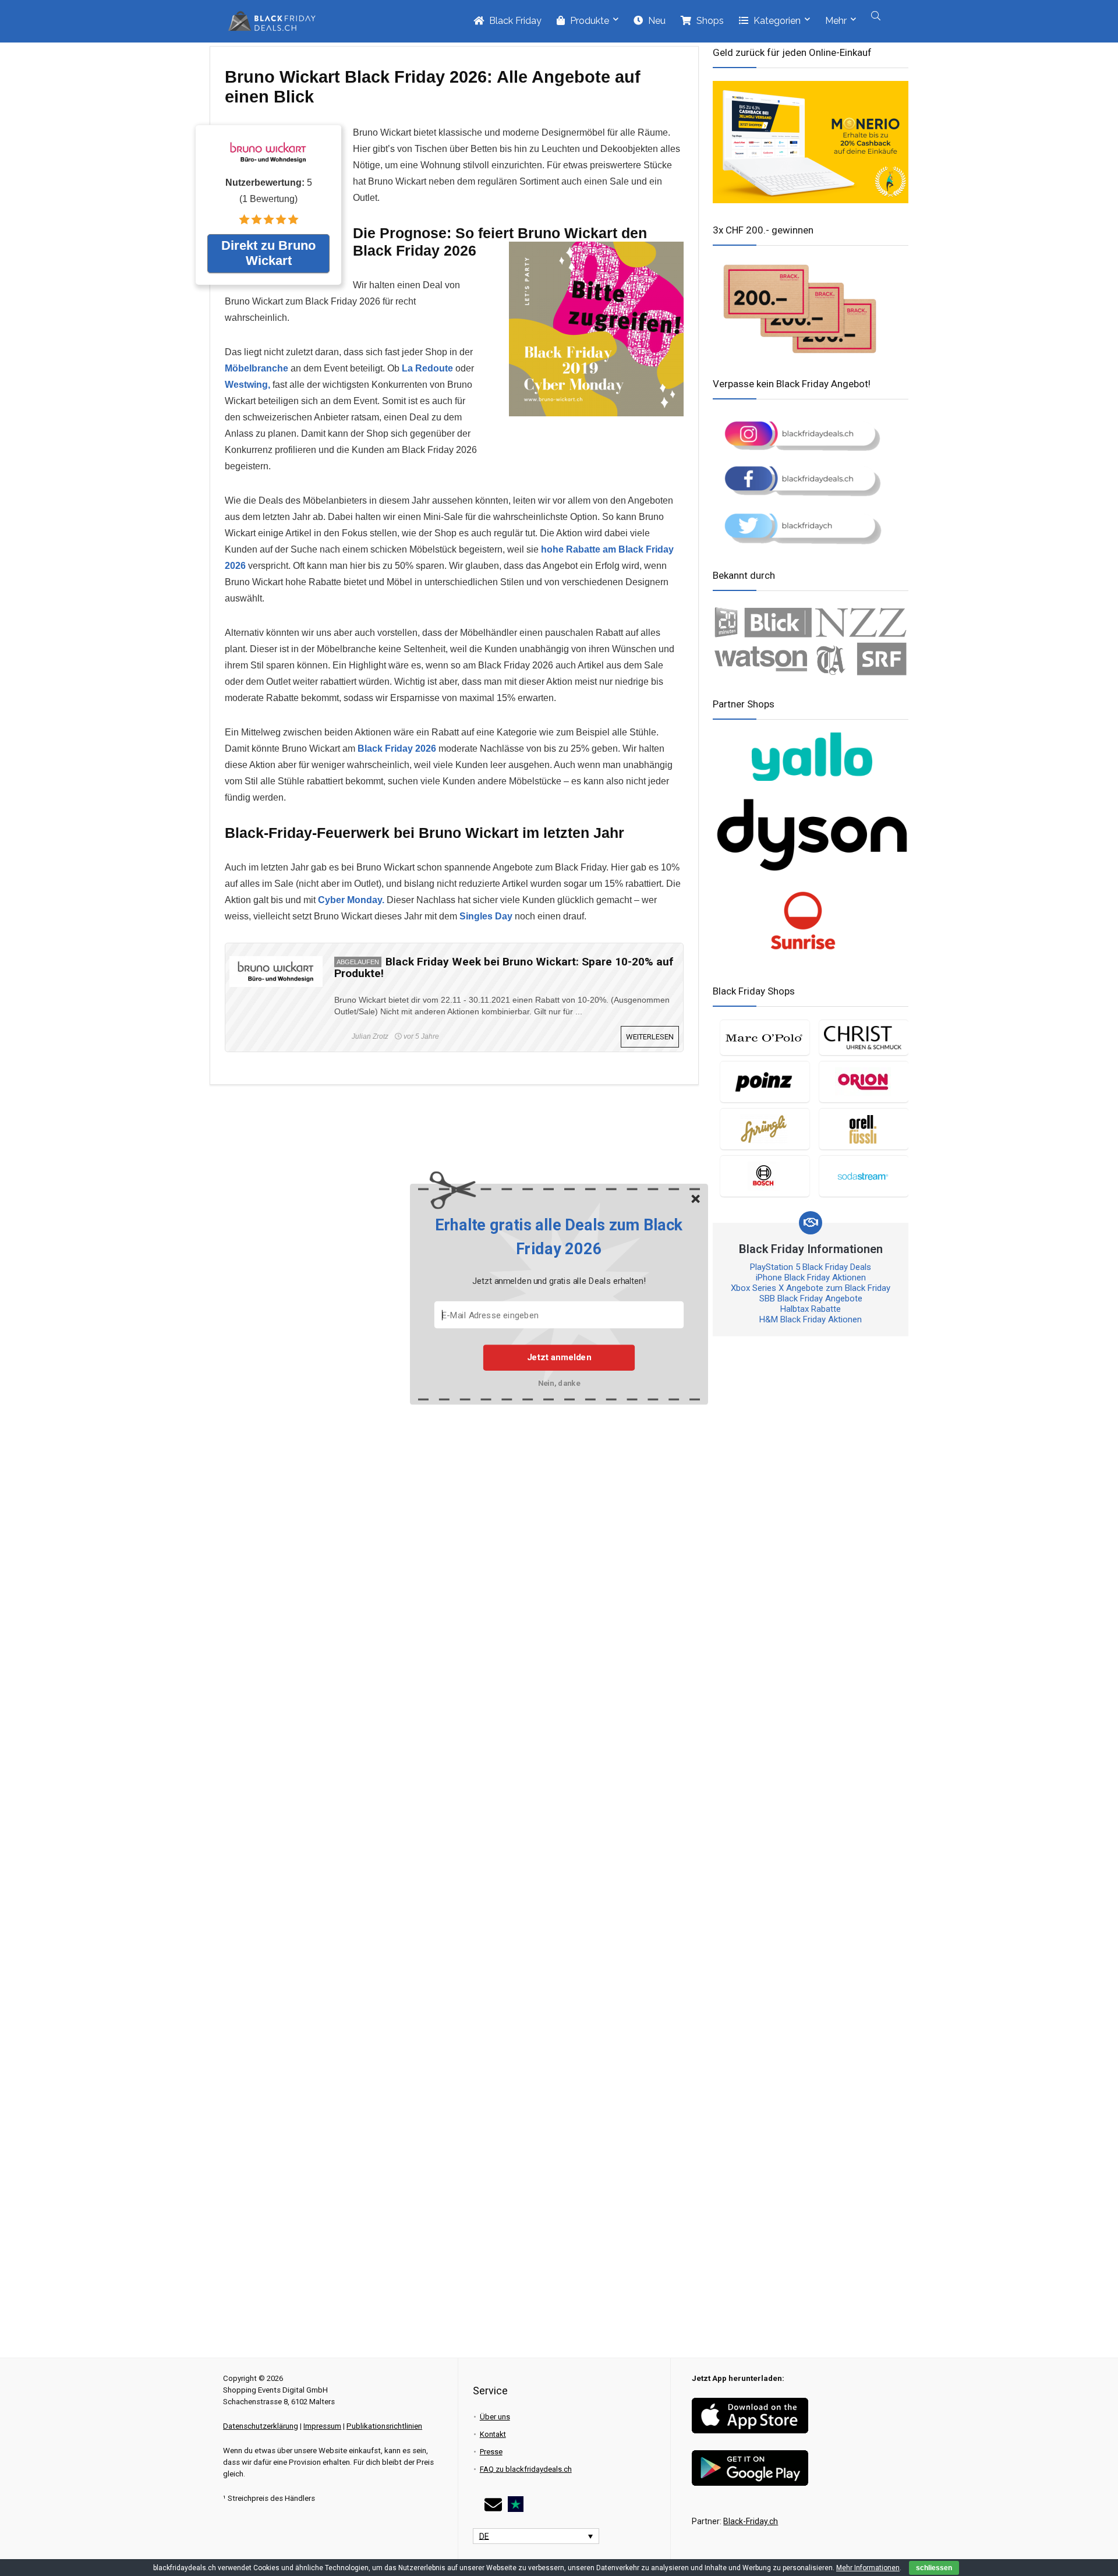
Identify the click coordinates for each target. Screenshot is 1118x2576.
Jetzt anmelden (559, 1357)
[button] (559, 1237)
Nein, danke (559, 1383)
